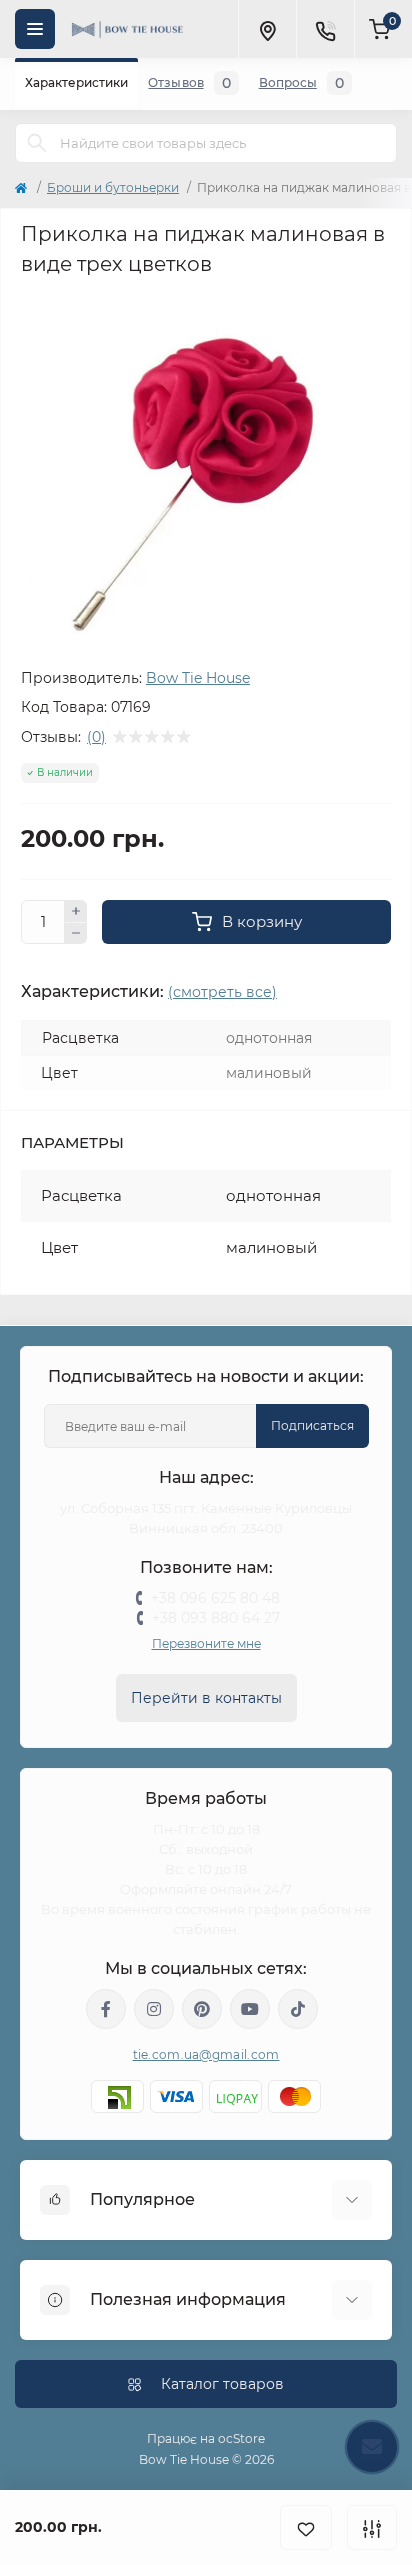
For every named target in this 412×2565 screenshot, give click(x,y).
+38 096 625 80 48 (215, 1598)
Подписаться (312, 1425)
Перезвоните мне (206, 1643)
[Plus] (76, 911)
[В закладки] (306, 2527)
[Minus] (76, 934)
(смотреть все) (222, 992)
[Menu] (35, 29)
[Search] (37, 143)
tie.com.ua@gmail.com (206, 2054)
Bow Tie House (198, 678)
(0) (96, 737)
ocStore (241, 2438)
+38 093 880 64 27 (216, 1618)
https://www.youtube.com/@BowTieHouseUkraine (250, 2009)
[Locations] (267, 29)
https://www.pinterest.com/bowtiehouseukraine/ (202, 2009)
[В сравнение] (372, 2527)
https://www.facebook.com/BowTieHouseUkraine (106, 2009)
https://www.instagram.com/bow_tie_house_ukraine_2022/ (154, 2009)
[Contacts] (325, 29)
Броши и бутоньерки (113, 187)
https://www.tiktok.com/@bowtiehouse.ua (298, 2009)
